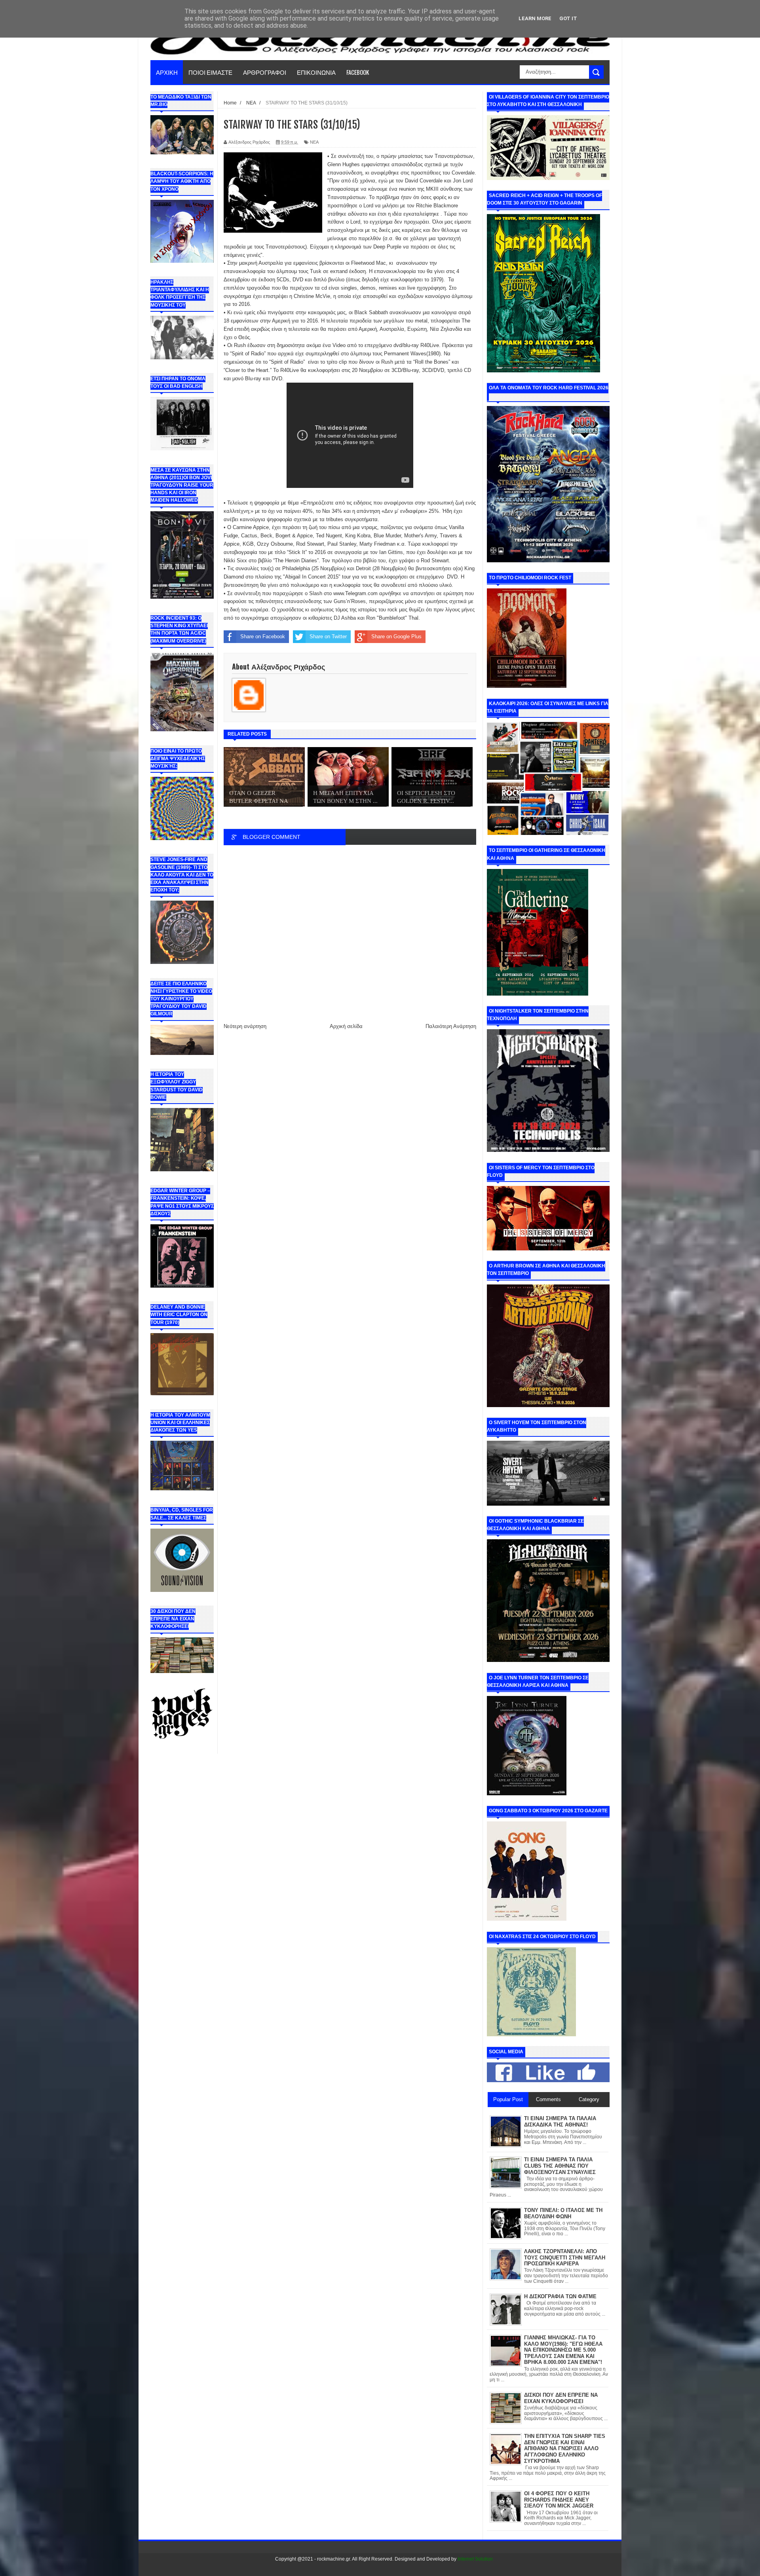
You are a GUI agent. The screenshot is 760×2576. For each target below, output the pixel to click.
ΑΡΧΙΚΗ (167, 72)
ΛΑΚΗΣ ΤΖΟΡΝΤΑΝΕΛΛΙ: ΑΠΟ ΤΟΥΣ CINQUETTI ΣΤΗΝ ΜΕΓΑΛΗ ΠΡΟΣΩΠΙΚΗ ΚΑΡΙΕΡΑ (565, 2257)
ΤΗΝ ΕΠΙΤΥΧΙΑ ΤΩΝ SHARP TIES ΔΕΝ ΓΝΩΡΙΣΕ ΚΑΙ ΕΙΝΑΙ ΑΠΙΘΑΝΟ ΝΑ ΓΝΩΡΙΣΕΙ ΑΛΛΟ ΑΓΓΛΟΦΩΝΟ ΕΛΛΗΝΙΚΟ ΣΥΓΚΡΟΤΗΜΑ (565, 2448)
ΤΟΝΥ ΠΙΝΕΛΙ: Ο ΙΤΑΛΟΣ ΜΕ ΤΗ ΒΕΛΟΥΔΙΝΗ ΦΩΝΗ (563, 2213)
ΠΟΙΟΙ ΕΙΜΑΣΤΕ (210, 72)
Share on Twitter (328, 636)
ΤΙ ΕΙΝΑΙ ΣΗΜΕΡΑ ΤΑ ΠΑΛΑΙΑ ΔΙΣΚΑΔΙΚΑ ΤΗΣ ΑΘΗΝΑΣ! (560, 2122)
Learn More (535, 18)
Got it (568, 18)
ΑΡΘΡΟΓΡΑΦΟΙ (265, 72)
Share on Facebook (263, 636)
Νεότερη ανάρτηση (245, 1026)
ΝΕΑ (314, 142)
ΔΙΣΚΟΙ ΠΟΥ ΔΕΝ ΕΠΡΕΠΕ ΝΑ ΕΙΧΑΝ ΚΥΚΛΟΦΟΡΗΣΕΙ (561, 2398)
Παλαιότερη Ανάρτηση (451, 1026)
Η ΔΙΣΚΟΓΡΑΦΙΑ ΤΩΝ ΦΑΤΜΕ (560, 2296)
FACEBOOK (358, 72)
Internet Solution (475, 2559)
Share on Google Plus (396, 636)
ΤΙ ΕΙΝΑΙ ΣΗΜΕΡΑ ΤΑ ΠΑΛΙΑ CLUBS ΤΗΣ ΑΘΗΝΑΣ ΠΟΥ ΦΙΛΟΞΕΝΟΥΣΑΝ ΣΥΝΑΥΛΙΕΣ (560, 2166)
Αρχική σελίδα (346, 1026)
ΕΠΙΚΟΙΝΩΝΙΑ (316, 72)
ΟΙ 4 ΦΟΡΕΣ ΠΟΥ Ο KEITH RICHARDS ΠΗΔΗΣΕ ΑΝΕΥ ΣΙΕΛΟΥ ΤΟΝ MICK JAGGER (559, 2500)
